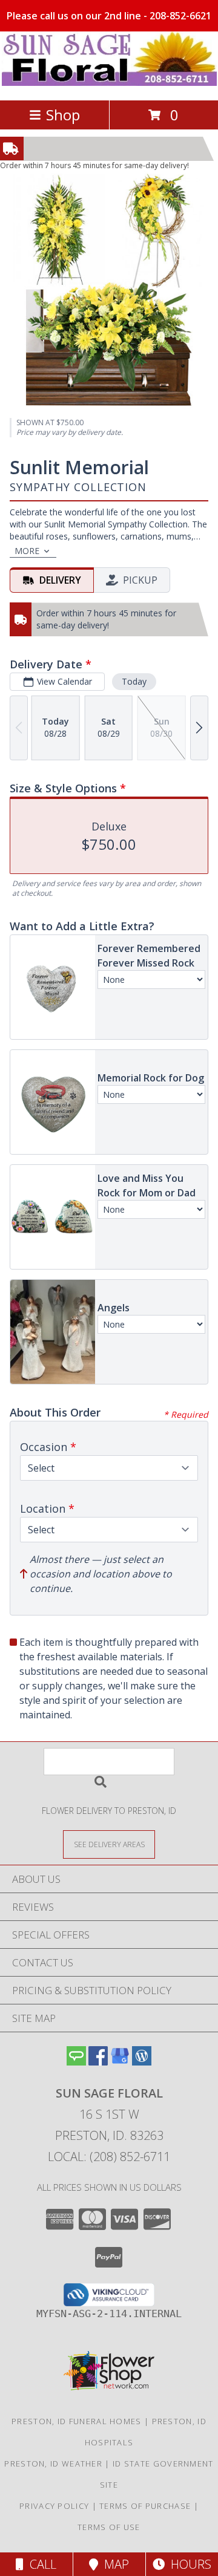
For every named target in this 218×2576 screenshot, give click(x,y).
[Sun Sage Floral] (109, 83)
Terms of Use (109, 2527)
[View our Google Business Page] (120, 2062)
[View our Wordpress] (142, 2062)
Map (114, 2564)
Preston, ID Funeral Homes (77, 2421)
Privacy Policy (54, 2506)
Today (134, 681)
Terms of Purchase (145, 2506)
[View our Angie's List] (76, 2062)
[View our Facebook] (98, 2062)
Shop (63, 115)
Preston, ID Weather (53, 2464)
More (27, 551)
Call (40, 2564)
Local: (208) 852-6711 (109, 2157)
